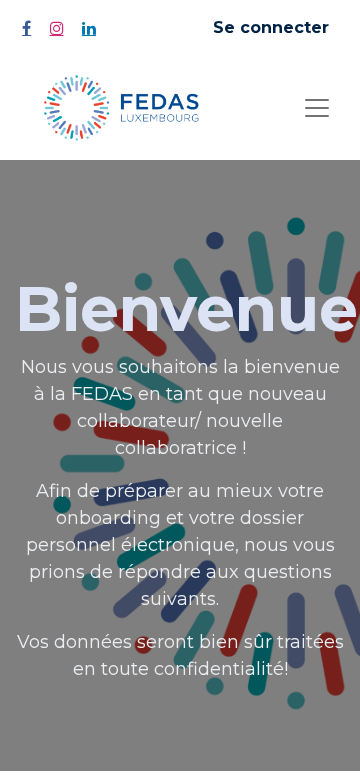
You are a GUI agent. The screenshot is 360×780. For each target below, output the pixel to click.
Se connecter (271, 27)
